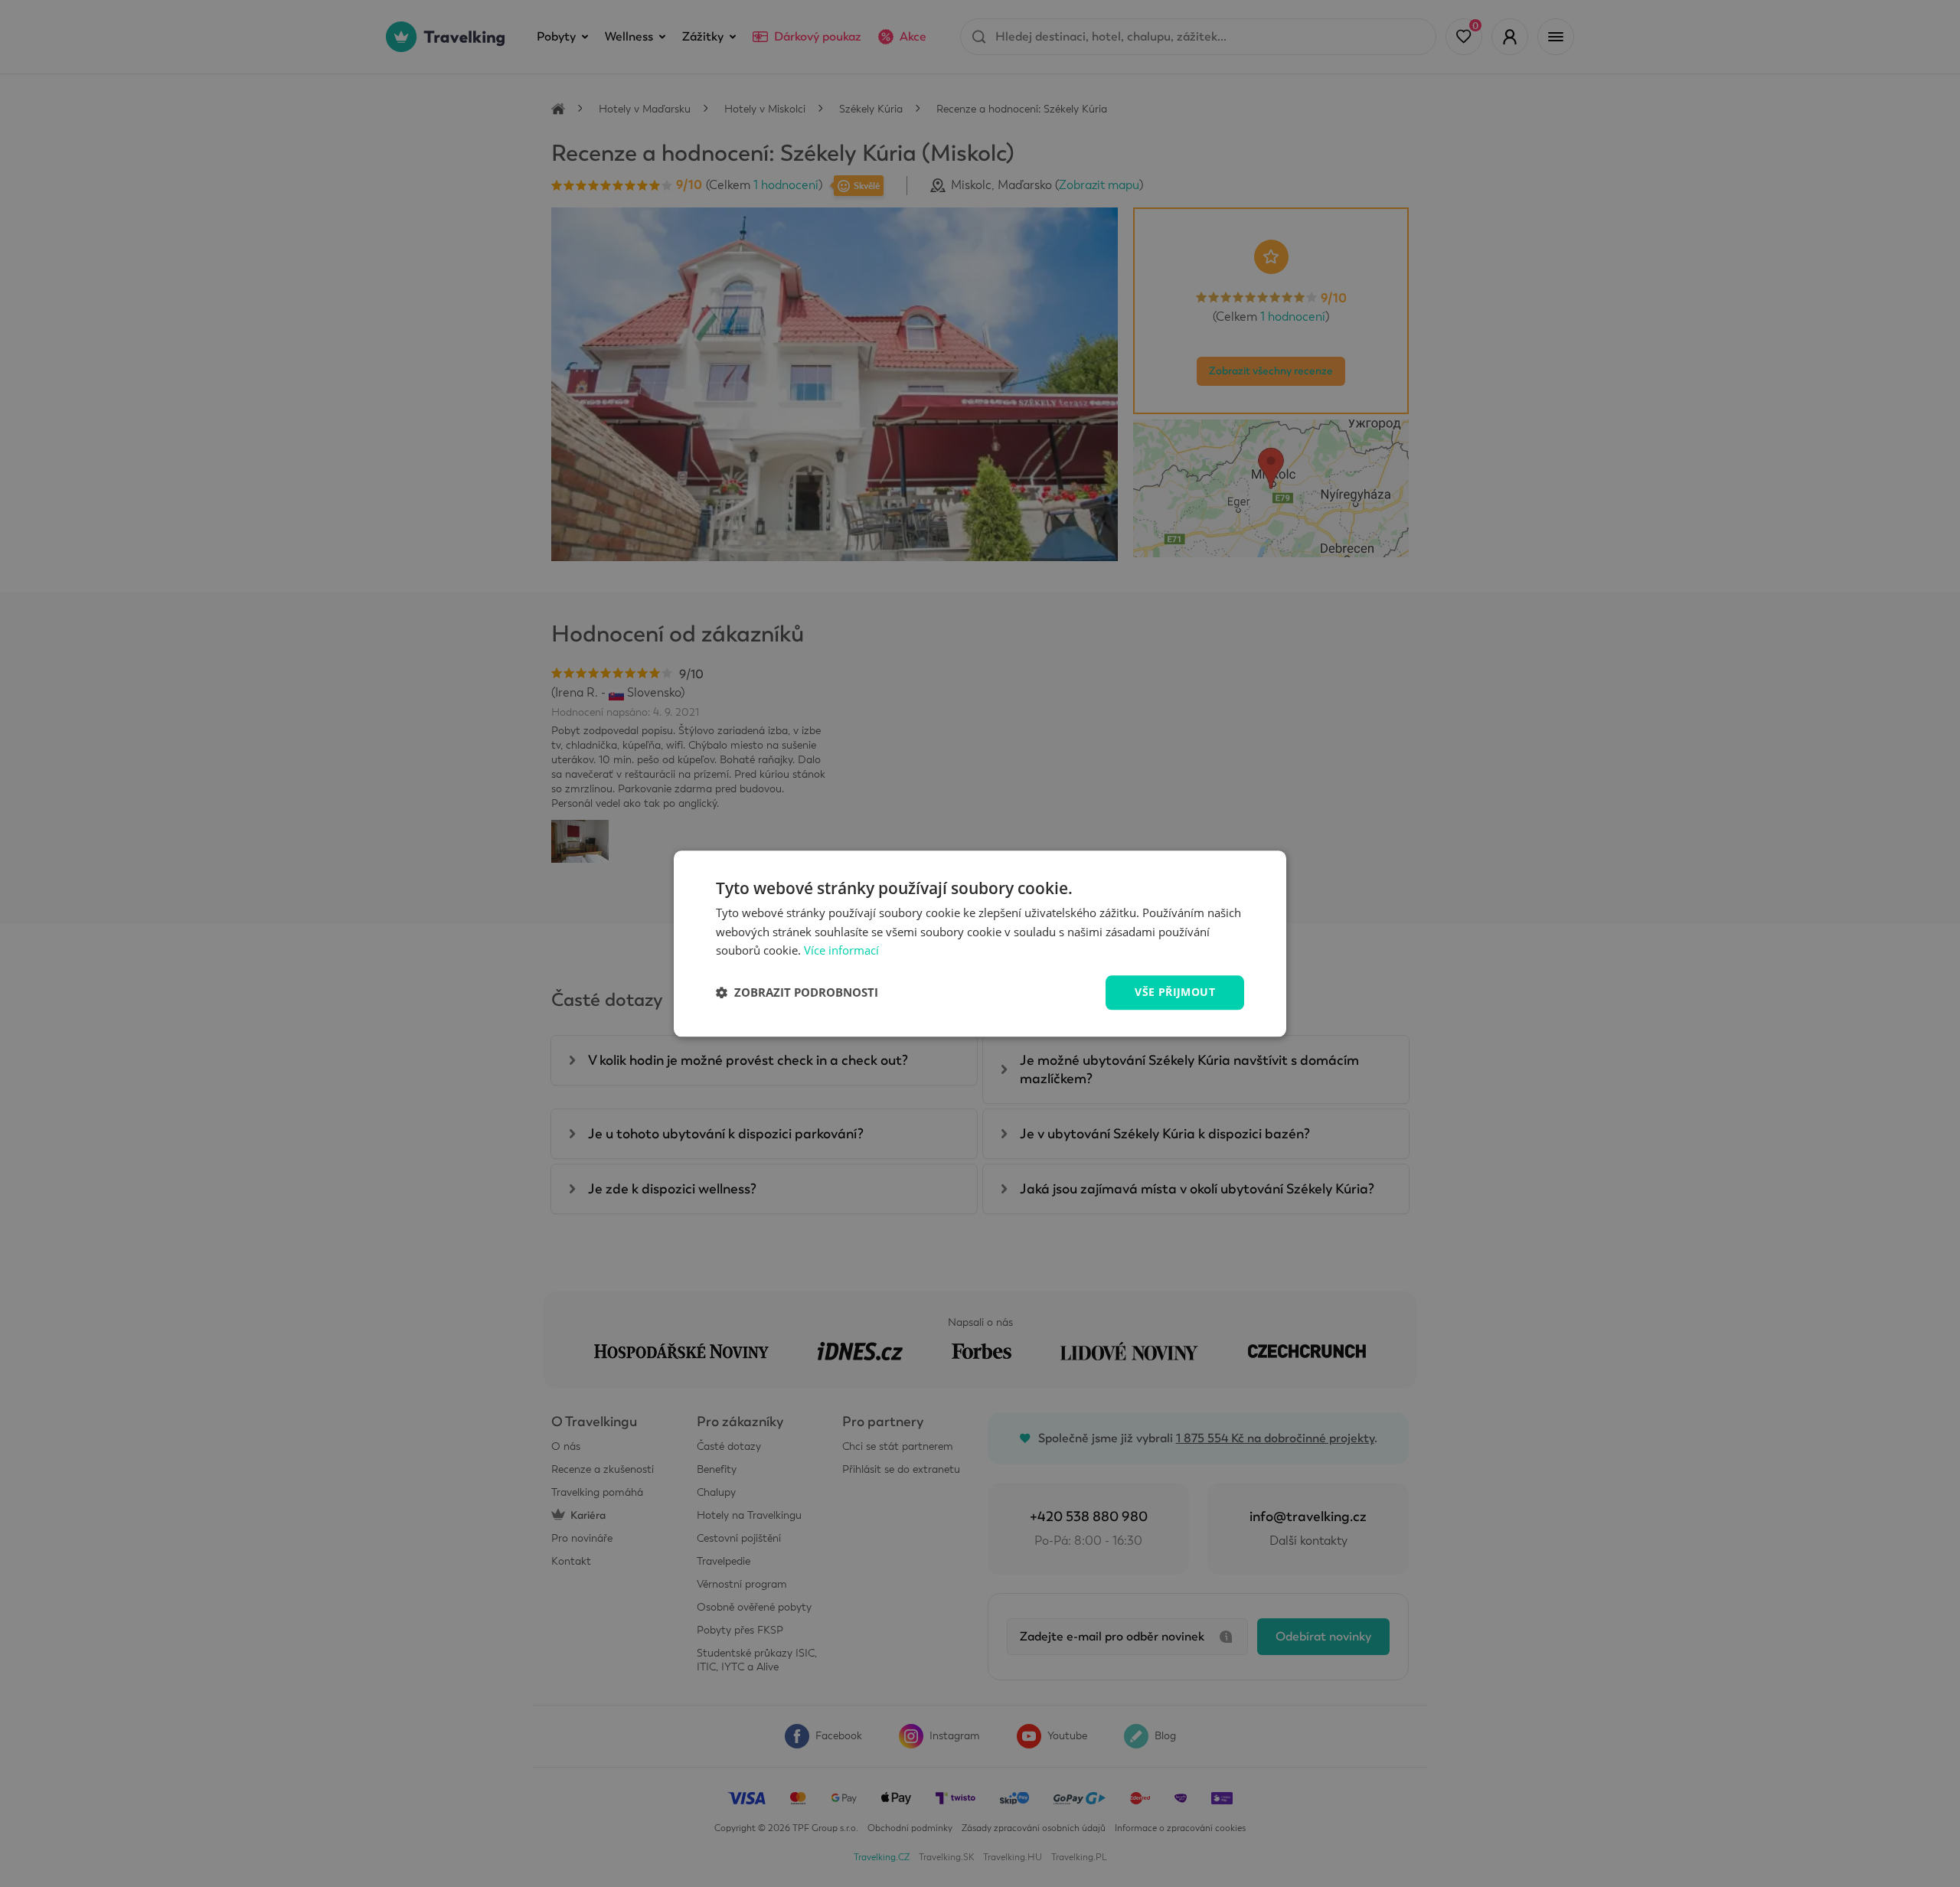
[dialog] (980, 943)
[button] (797, 993)
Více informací (841, 951)
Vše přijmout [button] (1175, 992)
